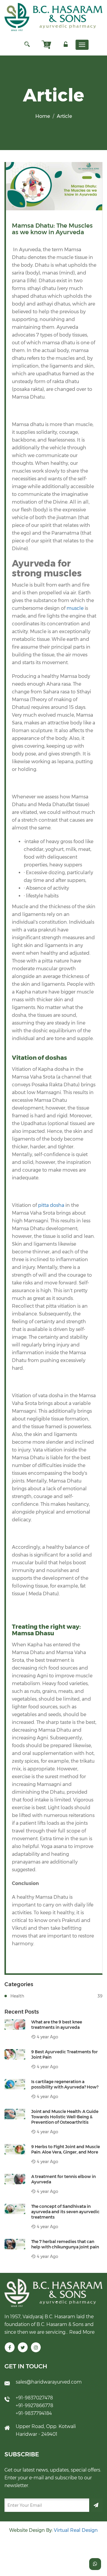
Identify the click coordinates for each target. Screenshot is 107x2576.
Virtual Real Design (76, 2530)
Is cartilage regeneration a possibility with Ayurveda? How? (65, 2084)
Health (56, 1996)
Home (43, 116)
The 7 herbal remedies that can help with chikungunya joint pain (65, 2244)
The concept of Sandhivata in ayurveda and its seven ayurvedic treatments (65, 2212)
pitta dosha (51, 1205)
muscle (74, 608)
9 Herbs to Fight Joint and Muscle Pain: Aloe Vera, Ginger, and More (66, 2149)
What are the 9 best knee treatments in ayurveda (57, 2025)
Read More (82, 2332)
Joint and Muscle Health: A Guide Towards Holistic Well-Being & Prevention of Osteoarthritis (65, 2117)
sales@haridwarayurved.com (49, 2382)
